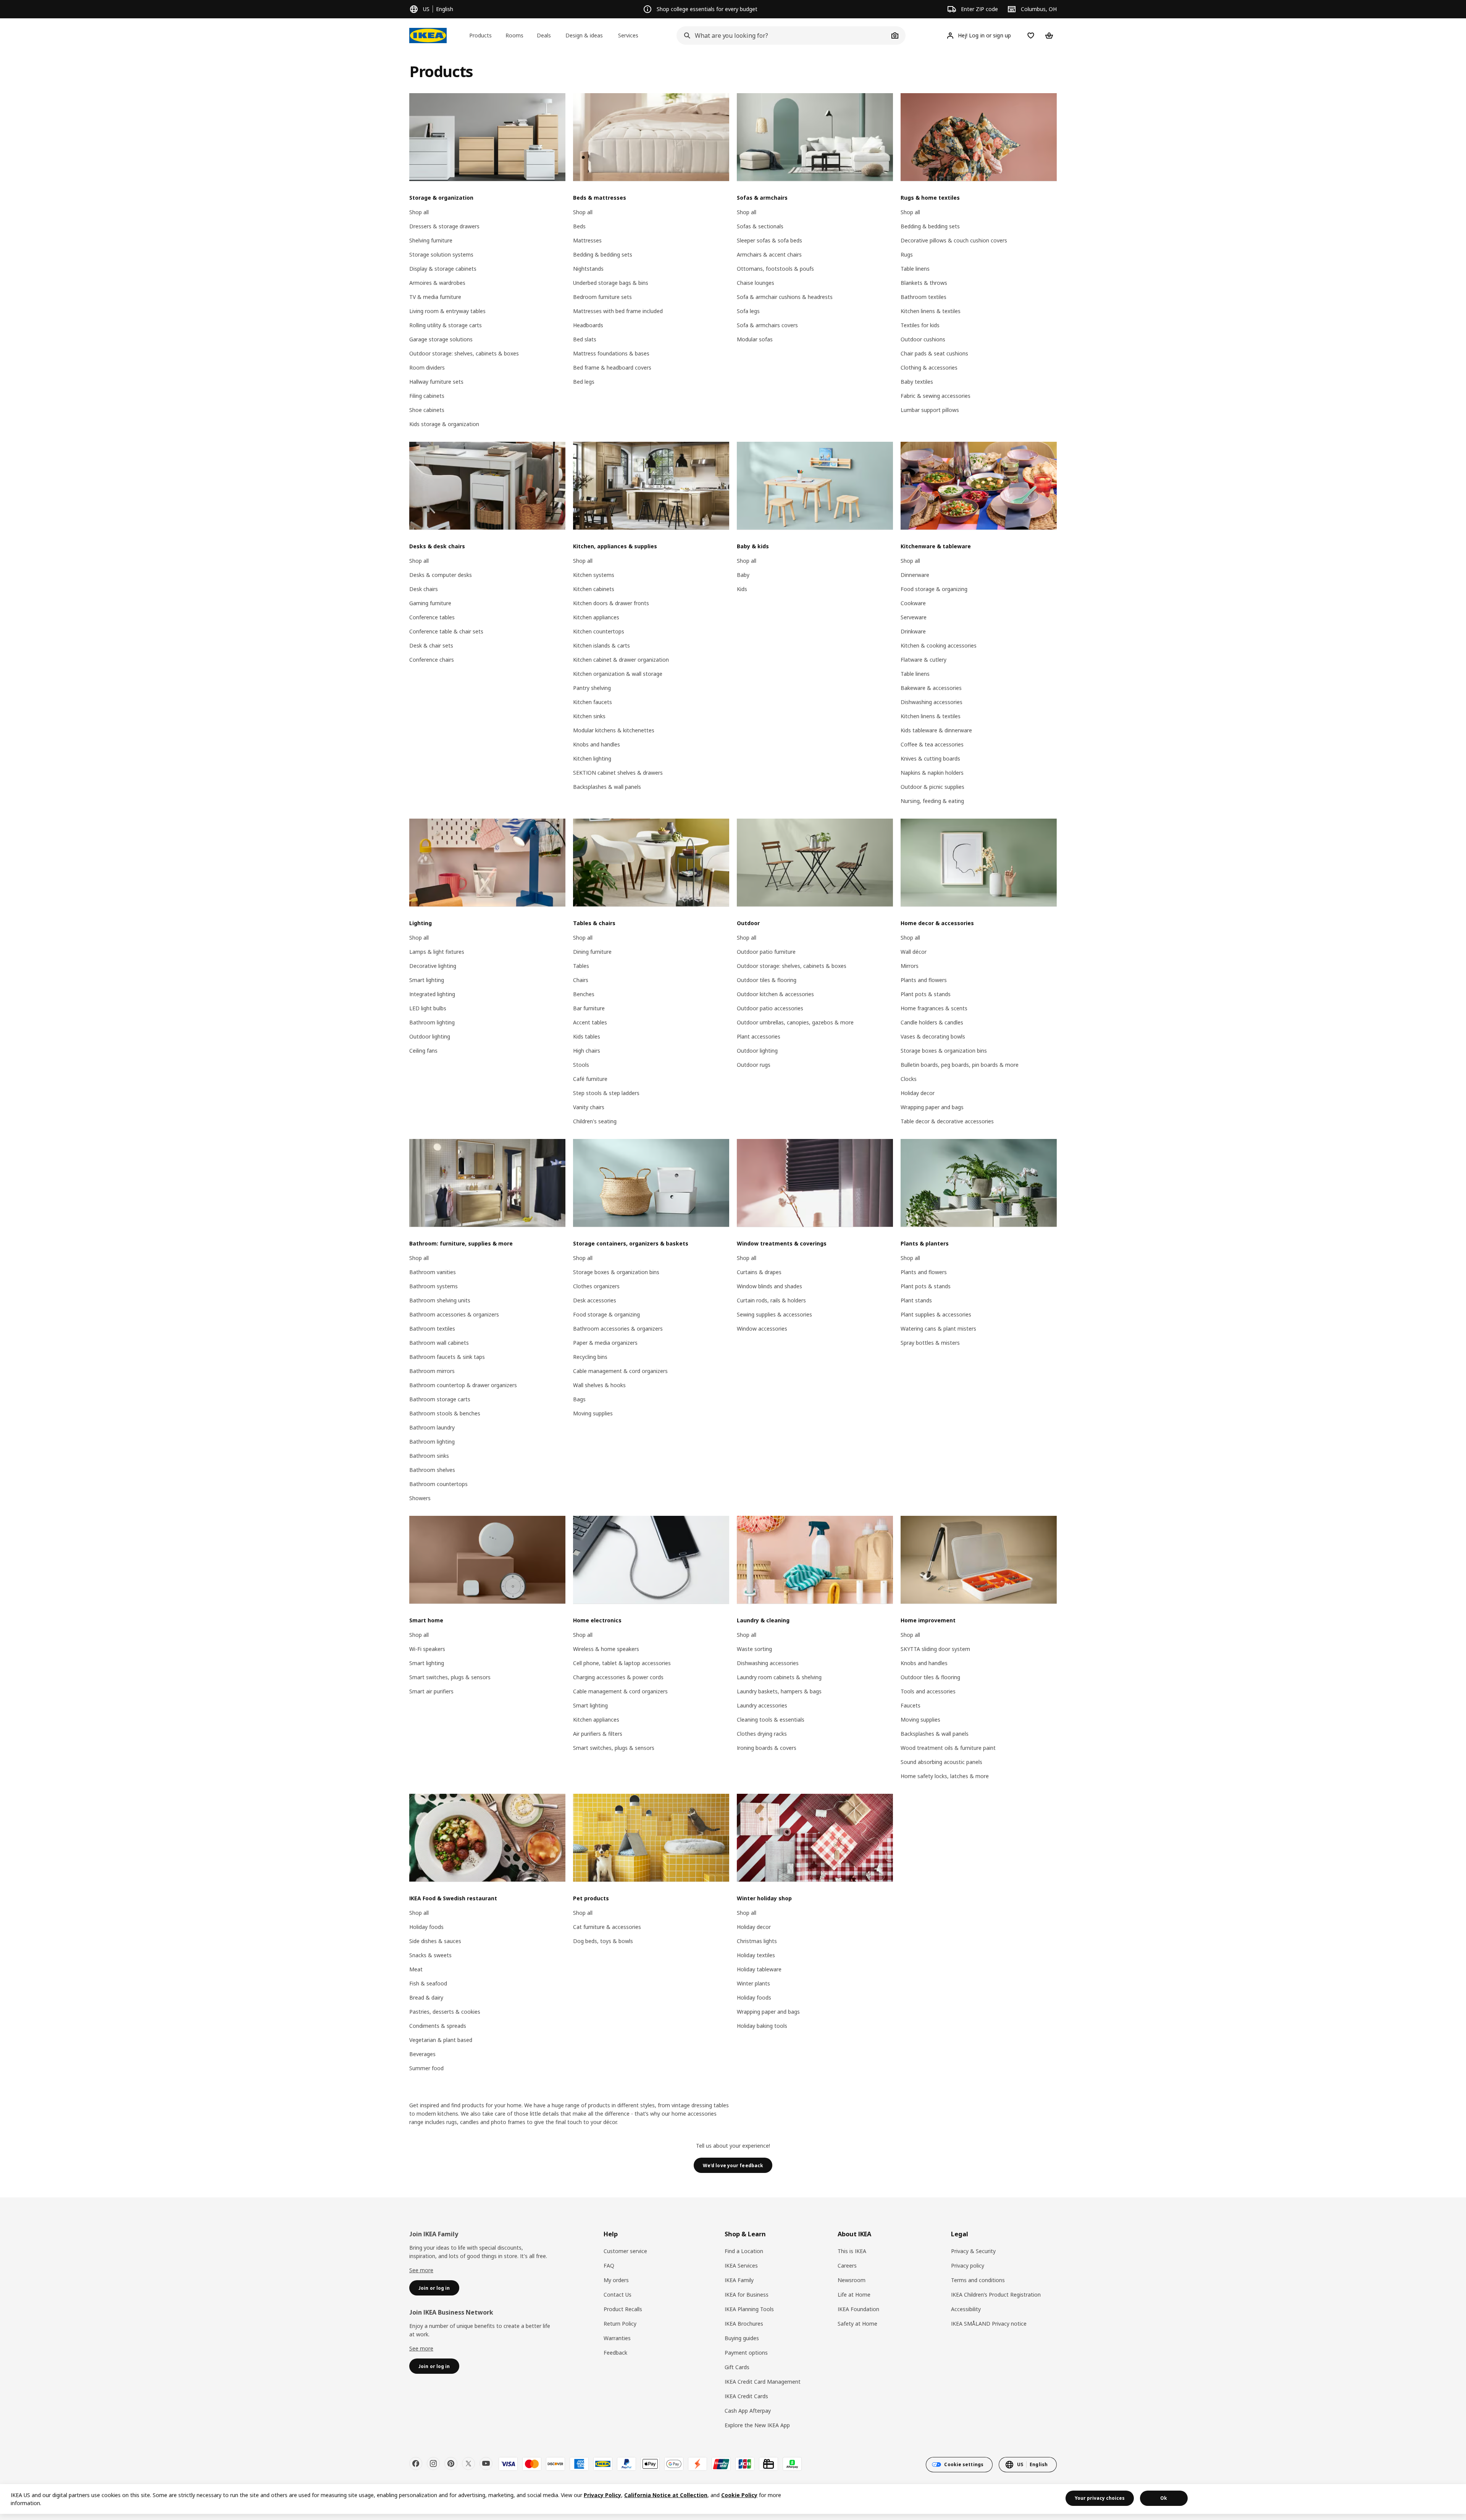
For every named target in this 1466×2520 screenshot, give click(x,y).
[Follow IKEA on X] (468, 2463)
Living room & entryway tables (447, 311)
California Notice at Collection (666, 2495)
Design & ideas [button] (584, 35)
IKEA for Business (747, 2295)
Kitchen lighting (592, 758)
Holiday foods (426, 1927)
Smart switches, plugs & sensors (450, 1677)
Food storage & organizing (934, 589)
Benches (584, 994)
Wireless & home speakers (606, 1649)
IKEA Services (741, 2266)
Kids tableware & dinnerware (936, 730)
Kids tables (587, 1036)
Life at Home (854, 2295)
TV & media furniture (435, 297)
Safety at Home (857, 2324)
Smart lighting (427, 980)
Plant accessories (759, 1036)
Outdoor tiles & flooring (767, 980)
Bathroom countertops (438, 1484)
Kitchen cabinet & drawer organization (621, 660)
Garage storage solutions (441, 339)
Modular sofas (755, 339)
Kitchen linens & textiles (931, 311)
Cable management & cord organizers (620, 1371)
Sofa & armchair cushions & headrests (785, 297)
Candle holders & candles (932, 1022)
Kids (742, 589)
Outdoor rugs (754, 1065)
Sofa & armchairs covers (767, 325)
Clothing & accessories (929, 367)
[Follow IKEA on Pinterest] (451, 2463)
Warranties (617, 2338)
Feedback (615, 2353)
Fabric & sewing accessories (936, 396)
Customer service (625, 2251)
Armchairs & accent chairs (769, 254)
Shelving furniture (431, 240)
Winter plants (753, 1983)
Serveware (914, 617)
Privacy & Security (973, 2251)
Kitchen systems (594, 575)
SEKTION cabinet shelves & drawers (618, 773)
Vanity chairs (589, 1107)
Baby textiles (917, 382)
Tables (581, 966)
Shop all (419, 212)
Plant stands (916, 1300)
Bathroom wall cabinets (439, 1343)
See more (421, 2270)
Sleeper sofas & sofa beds (769, 240)
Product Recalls (623, 2309)
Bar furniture (589, 1008)
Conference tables (432, 617)
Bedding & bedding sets (603, 254)
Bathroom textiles (924, 297)
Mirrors (910, 966)
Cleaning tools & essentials (771, 1720)
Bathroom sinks (429, 1456)
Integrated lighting (432, 994)
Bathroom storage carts (440, 1399)
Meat (416, 1969)
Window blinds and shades (769, 1286)
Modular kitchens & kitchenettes (614, 730)
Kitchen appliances (596, 617)
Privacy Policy (602, 2495)
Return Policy (620, 2324)
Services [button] (628, 35)
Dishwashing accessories (932, 702)
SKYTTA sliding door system (935, 1649)
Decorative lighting (433, 966)
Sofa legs (748, 311)
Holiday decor (918, 1093)
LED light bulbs (428, 1008)
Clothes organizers (596, 1286)
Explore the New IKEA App (757, 2425)
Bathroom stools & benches (445, 1413)
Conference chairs (432, 660)
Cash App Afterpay (748, 2411)
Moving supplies (593, 1413)
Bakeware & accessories (931, 688)
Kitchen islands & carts (601, 645)
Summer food (426, 2068)
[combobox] (783, 36)
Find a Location (744, 2251)
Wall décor (914, 952)
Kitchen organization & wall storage (618, 674)
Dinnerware (915, 575)
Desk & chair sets (431, 645)
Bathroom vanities (433, 1272)
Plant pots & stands (926, 994)
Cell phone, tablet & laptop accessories (622, 1663)
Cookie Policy (739, 2495)
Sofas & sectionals (760, 226)
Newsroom (852, 2280)
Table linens (915, 269)
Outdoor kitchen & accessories (775, 994)
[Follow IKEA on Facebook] (416, 2463)
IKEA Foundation (858, 2309)
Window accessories (762, 1329)
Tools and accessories (928, 1691)
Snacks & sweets (430, 1955)
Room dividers (427, 367)
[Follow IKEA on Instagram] (433, 2463)
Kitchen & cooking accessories (939, 645)
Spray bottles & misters (930, 1343)
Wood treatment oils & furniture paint (948, 1748)
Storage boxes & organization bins (944, 1051)
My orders (616, 2280)
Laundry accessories (762, 1705)
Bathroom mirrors (432, 1371)
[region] (733, 2499)
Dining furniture (592, 952)
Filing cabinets (427, 396)
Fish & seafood (428, 1983)
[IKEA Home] (428, 36)
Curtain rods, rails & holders (771, 1300)
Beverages (422, 2054)
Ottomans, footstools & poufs (775, 269)
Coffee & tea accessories (932, 744)
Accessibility (966, 2309)
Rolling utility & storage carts (446, 325)
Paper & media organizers (605, 1343)
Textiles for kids (920, 325)
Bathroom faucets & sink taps (447, 1357)
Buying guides (742, 2338)
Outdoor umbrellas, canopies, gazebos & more (795, 1022)
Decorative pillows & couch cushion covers (954, 240)
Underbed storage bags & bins (611, 283)
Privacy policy (968, 2266)
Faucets (911, 1705)
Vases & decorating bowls (933, 1036)
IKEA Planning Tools (749, 2309)
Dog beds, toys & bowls (603, 1941)
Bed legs (584, 382)
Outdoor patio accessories (770, 1008)
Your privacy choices (1100, 2498)
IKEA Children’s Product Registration (996, 2295)
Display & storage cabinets (443, 269)
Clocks (909, 1079)
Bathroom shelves (432, 1470)
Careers (847, 2266)
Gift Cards (737, 2367)
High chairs (587, 1051)
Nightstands (588, 269)
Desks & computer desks (441, 575)
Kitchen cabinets (594, 589)
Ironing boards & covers (767, 1748)
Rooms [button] (514, 35)
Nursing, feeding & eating (932, 801)
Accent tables (590, 1022)
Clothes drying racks (762, 1734)
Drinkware (913, 631)
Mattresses (587, 240)
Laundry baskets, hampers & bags (779, 1691)
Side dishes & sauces (435, 1941)
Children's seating (595, 1121)
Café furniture (590, 1079)
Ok (1164, 2498)
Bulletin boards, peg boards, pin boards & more (960, 1065)
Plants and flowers (924, 980)
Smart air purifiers (431, 1691)
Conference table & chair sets (446, 631)
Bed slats (585, 339)
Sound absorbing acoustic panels (941, 1762)
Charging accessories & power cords (618, 1677)
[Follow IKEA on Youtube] (486, 2463)
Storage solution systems (441, 254)
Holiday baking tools (762, 2026)
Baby (743, 575)
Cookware (913, 603)
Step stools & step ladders (606, 1093)
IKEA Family (739, 2280)
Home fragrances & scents (934, 1008)
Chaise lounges (756, 283)
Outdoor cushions (923, 339)
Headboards (588, 325)
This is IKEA (852, 2251)
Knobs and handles (597, 744)
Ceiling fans (423, 1051)
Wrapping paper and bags (932, 1107)
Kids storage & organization (444, 424)
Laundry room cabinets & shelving (779, 1677)
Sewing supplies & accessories (774, 1314)
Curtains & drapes (759, 1272)
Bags (579, 1399)
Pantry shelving (592, 688)
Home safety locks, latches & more (945, 1776)
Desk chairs (424, 589)
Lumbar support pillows (930, 410)
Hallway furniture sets (436, 382)
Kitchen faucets (593, 702)
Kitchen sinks (589, 716)
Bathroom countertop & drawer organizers (463, 1385)
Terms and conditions (978, 2280)
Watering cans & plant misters (938, 1329)
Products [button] (480, 35)
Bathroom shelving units (440, 1300)
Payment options (746, 2353)
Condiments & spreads (438, 2026)
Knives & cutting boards (930, 758)
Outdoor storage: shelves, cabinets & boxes (464, 353)
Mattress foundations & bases (611, 353)
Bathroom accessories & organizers (454, 1314)
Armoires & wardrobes (437, 283)
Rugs (907, 254)
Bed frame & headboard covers (612, 367)
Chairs (581, 980)
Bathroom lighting (432, 1022)
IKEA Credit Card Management (763, 2382)
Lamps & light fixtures (437, 952)
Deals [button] (544, 35)
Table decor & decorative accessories (947, 1121)
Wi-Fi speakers (427, 1649)
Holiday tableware (759, 1969)
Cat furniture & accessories (607, 1927)
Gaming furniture (430, 603)
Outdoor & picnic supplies (932, 787)
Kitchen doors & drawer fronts (611, 603)
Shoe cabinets (427, 410)
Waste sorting (754, 1649)
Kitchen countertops (599, 631)
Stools (581, 1065)
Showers (420, 1498)
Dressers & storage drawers (444, 226)
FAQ (609, 2266)
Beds (579, 226)
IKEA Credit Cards (746, 2396)
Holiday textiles (756, 1955)
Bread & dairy (426, 1997)
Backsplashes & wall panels (607, 787)
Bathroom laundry (432, 1427)
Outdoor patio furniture (766, 952)
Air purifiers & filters (598, 1734)
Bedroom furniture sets (602, 297)
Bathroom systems (434, 1286)
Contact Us (618, 2295)
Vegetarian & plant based (441, 2040)
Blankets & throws (924, 283)
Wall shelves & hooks (599, 1385)
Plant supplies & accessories (936, 1314)
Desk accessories (595, 1300)
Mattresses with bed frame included (618, 311)
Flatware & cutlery (924, 660)
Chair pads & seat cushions (934, 353)
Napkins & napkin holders (932, 773)
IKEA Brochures (744, 2324)
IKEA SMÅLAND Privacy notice (989, 2324)
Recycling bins (590, 1357)
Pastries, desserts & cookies (445, 2012)
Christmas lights (757, 1941)
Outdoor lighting (430, 1036)
